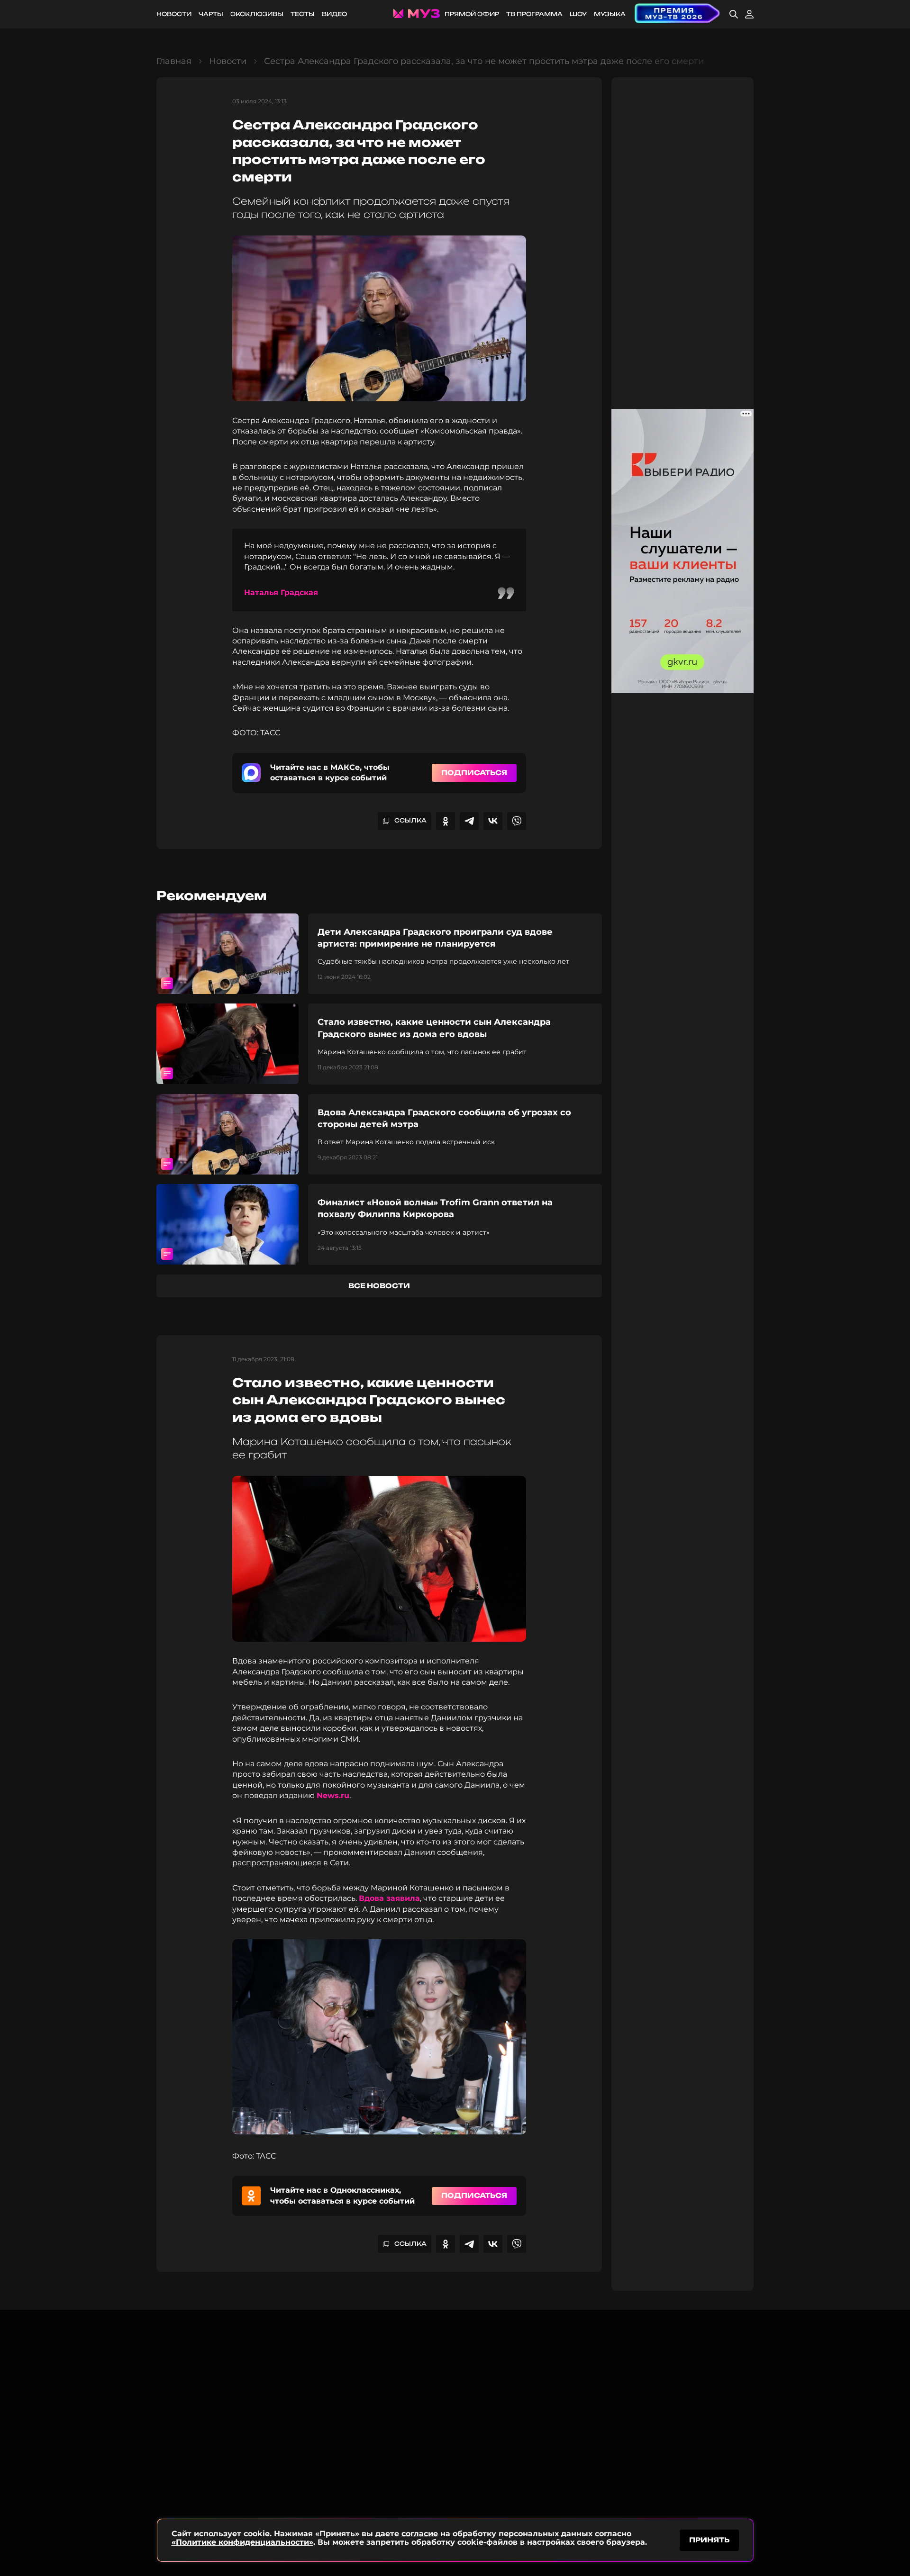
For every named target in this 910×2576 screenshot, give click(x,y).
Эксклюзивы (257, 14)
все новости (379, 1286)
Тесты (303, 14)
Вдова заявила (389, 1898)
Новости (174, 14)
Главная (174, 61)
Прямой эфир (472, 14)
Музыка (610, 14)
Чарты (211, 14)
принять (709, 2540)
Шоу (578, 14)
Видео (334, 14)
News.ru (333, 1795)
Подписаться (474, 773)
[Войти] (749, 14)
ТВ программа (534, 14)
